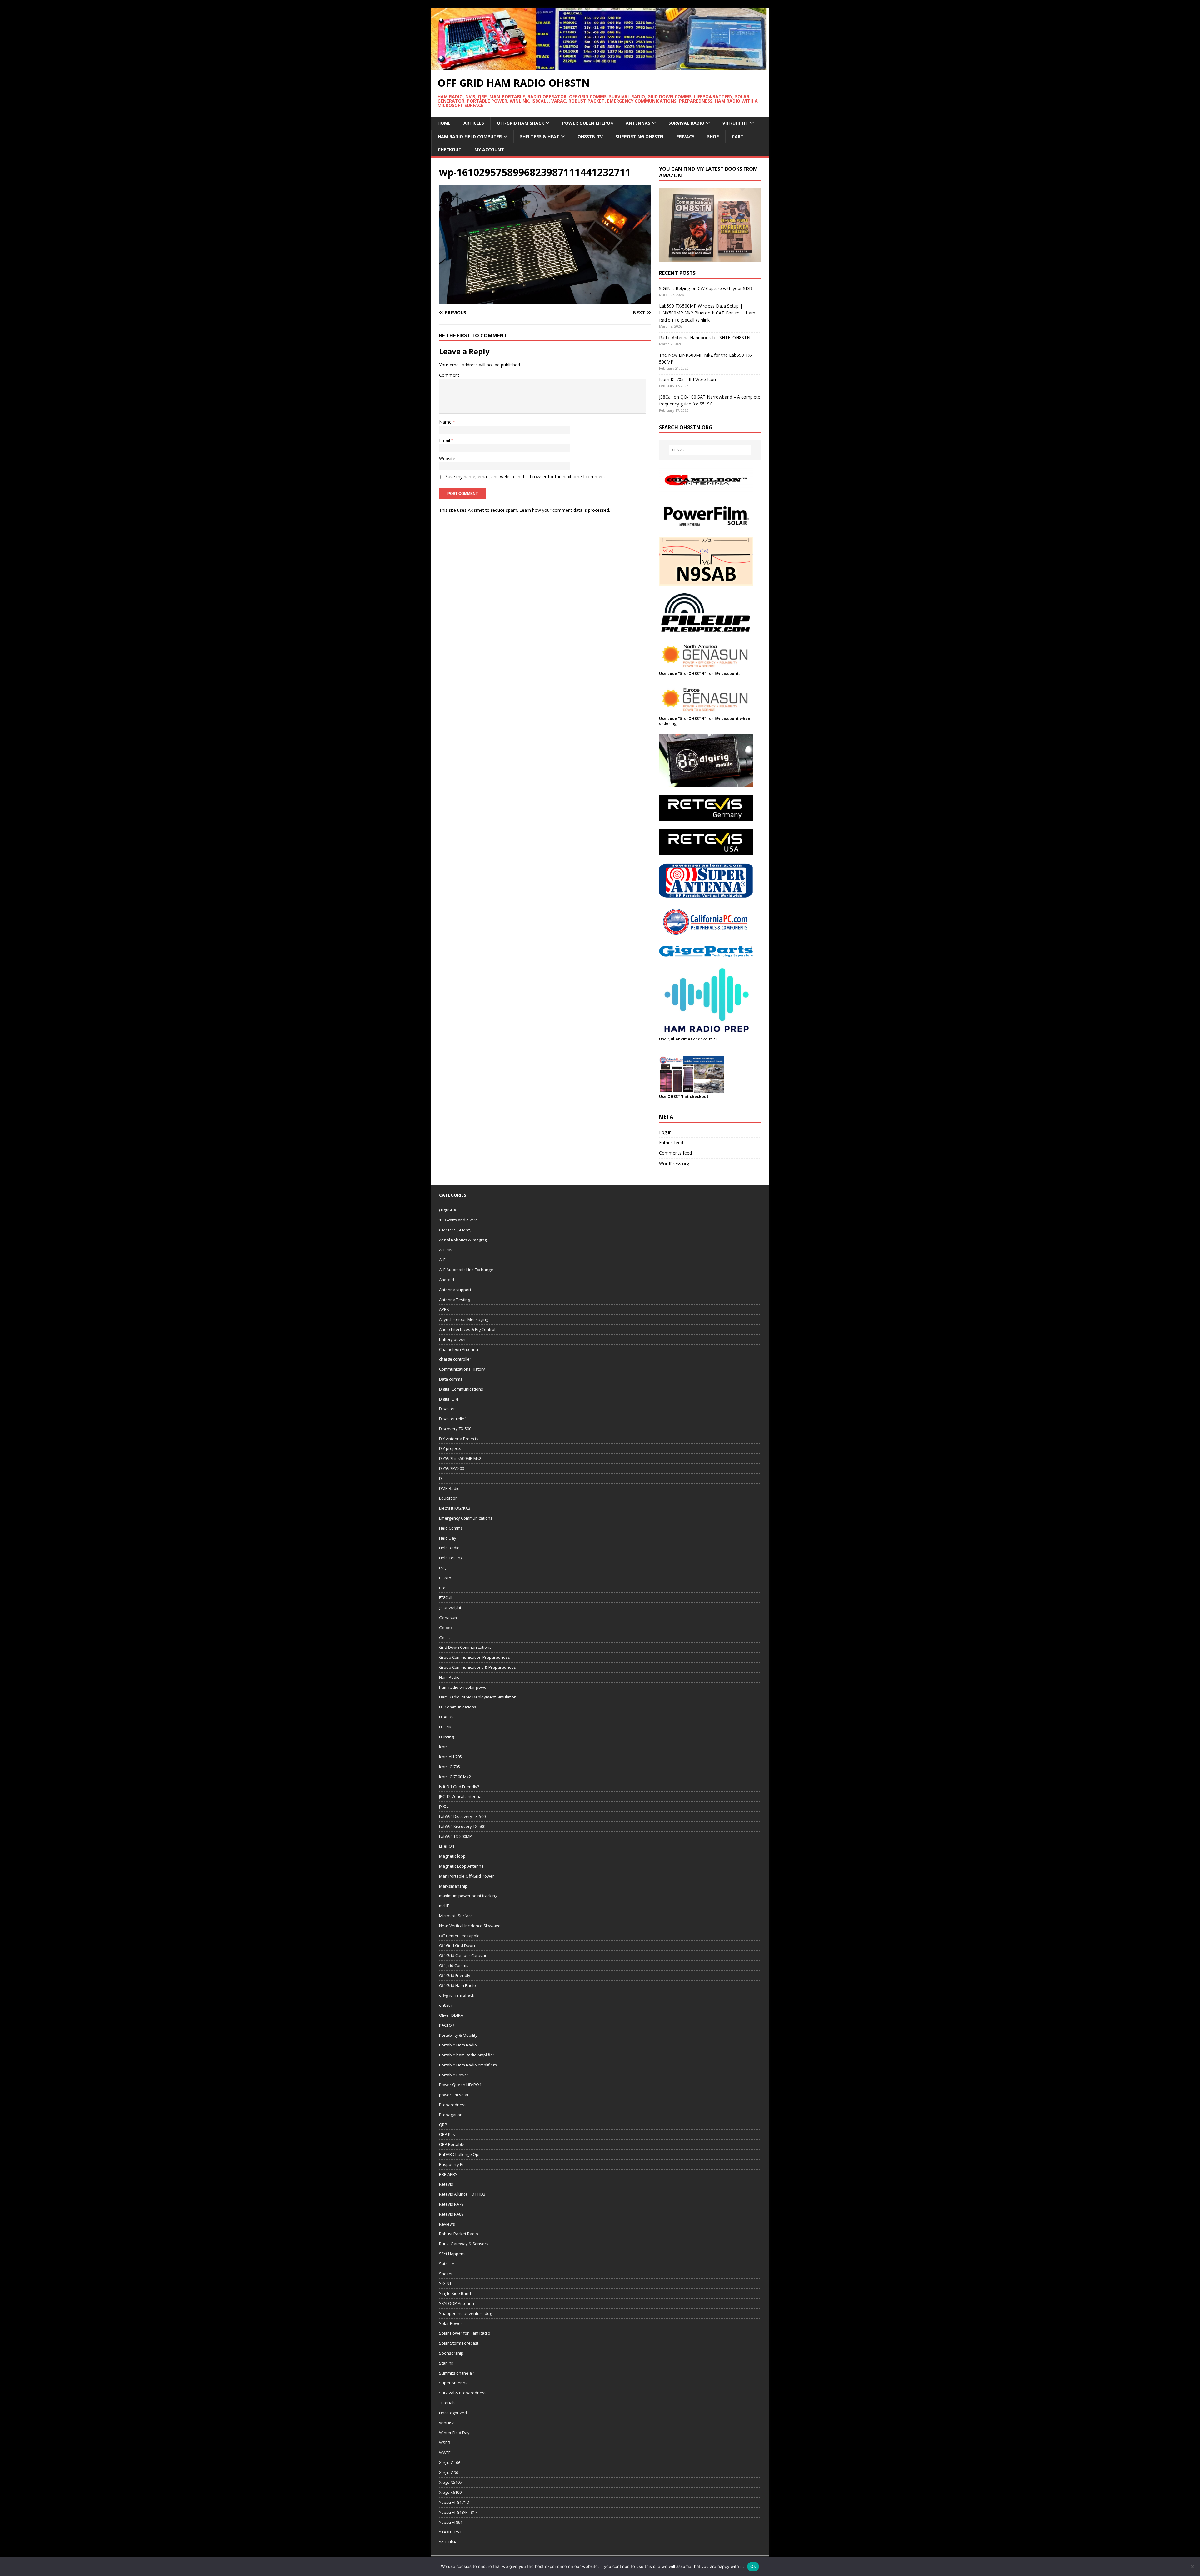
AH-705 (446, 1250)
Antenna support (455, 1290)
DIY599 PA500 (452, 1468)
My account (489, 150)
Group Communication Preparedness (475, 1657)
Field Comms (451, 1528)
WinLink (446, 2423)
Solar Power (451, 2323)
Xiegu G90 (449, 2473)
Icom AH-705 (450, 1757)
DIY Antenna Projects (459, 1439)
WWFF (445, 2453)
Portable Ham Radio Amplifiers (468, 2065)
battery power (452, 1339)
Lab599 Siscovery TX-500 (462, 1826)
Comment (449, 375)
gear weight (450, 1607)
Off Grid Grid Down (457, 1945)
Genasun (448, 1618)
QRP (443, 2125)
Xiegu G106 (450, 2463)
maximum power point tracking (468, 1896)
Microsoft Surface (456, 1916)
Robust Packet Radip (459, 2234)
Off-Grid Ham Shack (520, 123)
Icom (443, 1747)
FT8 (442, 1588)
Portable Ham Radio (458, 2045)
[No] (1192, 2567)
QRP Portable (452, 2144)
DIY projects (450, 1448)
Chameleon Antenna (459, 1349)
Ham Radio (449, 1677)
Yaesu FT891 (451, 2522)
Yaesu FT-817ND (454, 2502)
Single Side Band (455, 2293)
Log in (665, 1132)
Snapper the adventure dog (465, 2313)
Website (447, 458)
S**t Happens (452, 2254)
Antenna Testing (455, 1300)
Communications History (462, 1369)
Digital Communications (461, 1389)
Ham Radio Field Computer (470, 136)
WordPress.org (674, 1163)
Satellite (447, 2264)
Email (445, 440)
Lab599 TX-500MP (455, 1836)
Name (446, 422)
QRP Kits (447, 2134)
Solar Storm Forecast (459, 2343)
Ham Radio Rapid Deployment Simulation (478, 1697)
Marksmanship (453, 1886)
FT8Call (446, 1597)
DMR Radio (449, 1488)
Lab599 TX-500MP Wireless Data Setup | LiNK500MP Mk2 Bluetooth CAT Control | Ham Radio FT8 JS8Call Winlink (707, 313)
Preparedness (453, 2105)
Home (444, 123)
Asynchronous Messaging (464, 1319)
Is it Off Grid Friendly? (459, 1787)
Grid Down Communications (465, 1647)
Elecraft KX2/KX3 (455, 1508)
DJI (441, 1478)
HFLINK (445, 1727)
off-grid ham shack (457, 1995)
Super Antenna (453, 2383)
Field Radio (449, 1548)
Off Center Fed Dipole (459, 1936)
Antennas (638, 123)
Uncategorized (453, 2413)
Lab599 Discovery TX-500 (462, 1816)
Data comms (451, 1379)
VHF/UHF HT (735, 123)
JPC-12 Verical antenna (460, 1796)
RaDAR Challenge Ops (460, 2154)
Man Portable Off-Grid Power (467, 1876)
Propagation (451, 2115)
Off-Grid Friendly (455, 1975)
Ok (753, 2566)
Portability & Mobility (458, 2035)
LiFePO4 (447, 1846)
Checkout (450, 150)
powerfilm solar (454, 2095)
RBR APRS (448, 2174)
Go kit (445, 1638)
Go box (446, 1628)
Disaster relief (452, 1419)
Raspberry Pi (451, 2164)
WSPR (445, 2443)
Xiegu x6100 (450, 2492)
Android (447, 1280)
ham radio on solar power (464, 1687)
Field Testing (451, 1558)
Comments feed (675, 1153)
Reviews (447, 2224)
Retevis (446, 2184)
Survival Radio (686, 123)
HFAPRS (446, 1717)
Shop (713, 136)
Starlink (446, 2363)
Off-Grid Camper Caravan (463, 1955)
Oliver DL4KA (451, 2015)
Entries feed (671, 1142)
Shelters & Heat (540, 136)
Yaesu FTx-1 (450, 2532)
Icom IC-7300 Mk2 (455, 1777)
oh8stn (446, 2005)
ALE (442, 1260)
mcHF (444, 1906)
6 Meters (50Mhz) (455, 1230)
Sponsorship (451, 2353)
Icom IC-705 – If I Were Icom (688, 379)
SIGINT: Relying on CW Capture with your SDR (705, 288)
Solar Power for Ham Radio (465, 2333)
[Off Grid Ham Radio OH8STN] (600, 66)
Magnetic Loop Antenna (461, 1866)
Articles (474, 123)
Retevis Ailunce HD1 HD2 (462, 2194)
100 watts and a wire (458, 1220)
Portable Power (454, 2075)
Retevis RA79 (451, 2204)
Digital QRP (449, 1399)
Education (448, 1498)
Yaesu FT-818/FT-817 (458, 2512)
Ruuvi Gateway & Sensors (464, 2244)
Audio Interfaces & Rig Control (467, 1329)
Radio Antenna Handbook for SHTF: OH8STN (705, 337)
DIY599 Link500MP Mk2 (460, 1458)
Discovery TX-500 (455, 1429)
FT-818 (445, 1578)
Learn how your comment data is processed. (565, 510)
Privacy (685, 136)
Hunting (446, 1737)
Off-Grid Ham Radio (457, 1985)
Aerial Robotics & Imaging (463, 1240)
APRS (444, 1309)
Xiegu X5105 (450, 2482)
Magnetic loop (452, 1856)
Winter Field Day (454, 2433)
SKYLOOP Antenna (457, 2303)
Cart (738, 136)
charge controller (455, 1359)
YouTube (447, 2542)
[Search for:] (710, 450)
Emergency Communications (466, 1518)
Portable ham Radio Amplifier (467, 2055)
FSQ (443, 1568)
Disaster (447, 1409)
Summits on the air (457, 2373)
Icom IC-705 (450, 1767)
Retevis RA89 (451, 2214)
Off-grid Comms (454, 1965)
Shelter (446, 2274)
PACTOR (447, 2025)
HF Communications (458, 1707)
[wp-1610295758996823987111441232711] (545, 301)
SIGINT (445, 2283)
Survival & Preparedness (463, 2393)
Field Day (448, 1538)
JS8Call (445, 1806)
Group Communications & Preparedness (477, 1667)
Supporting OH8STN (640, 136)
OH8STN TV (590, 136)
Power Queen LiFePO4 (587, 123)
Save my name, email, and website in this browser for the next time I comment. (526, 477)
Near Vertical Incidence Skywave (470, 1926)
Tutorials (447, 2403)
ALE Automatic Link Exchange (466, 1270)
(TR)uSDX (448, 1210)
